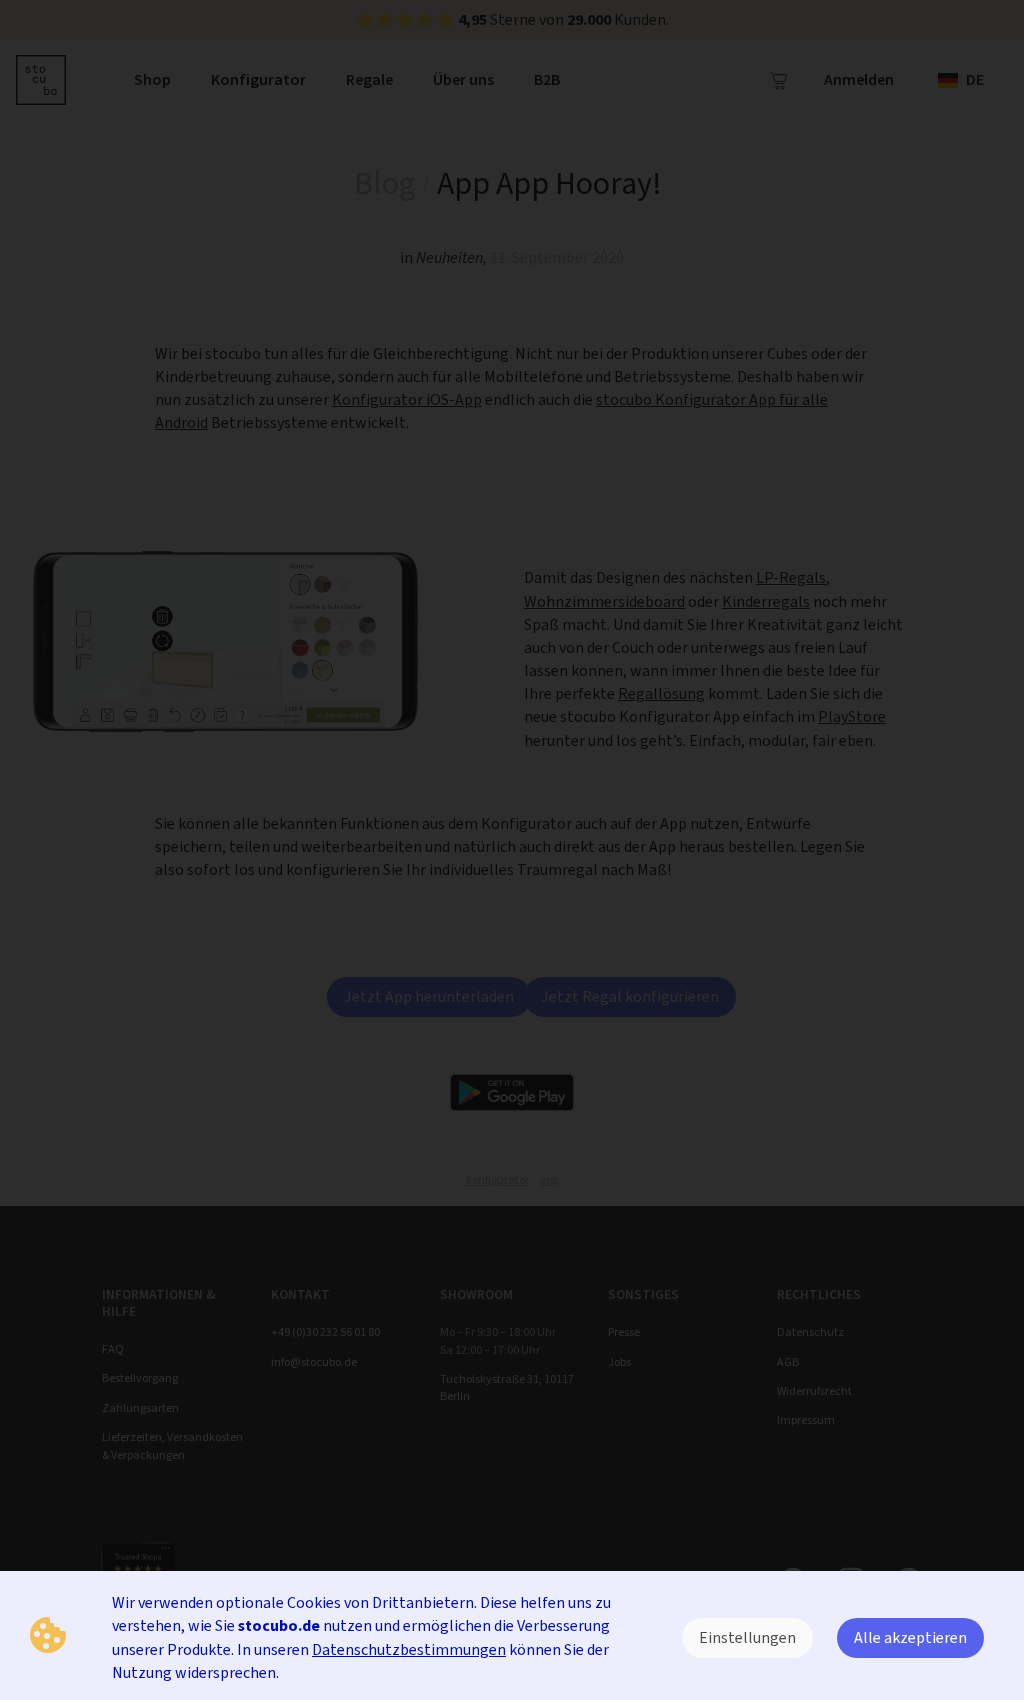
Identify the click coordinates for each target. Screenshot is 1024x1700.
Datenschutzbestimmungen (409, 1649)
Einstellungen (747, 1637)
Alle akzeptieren (910, 1637)
